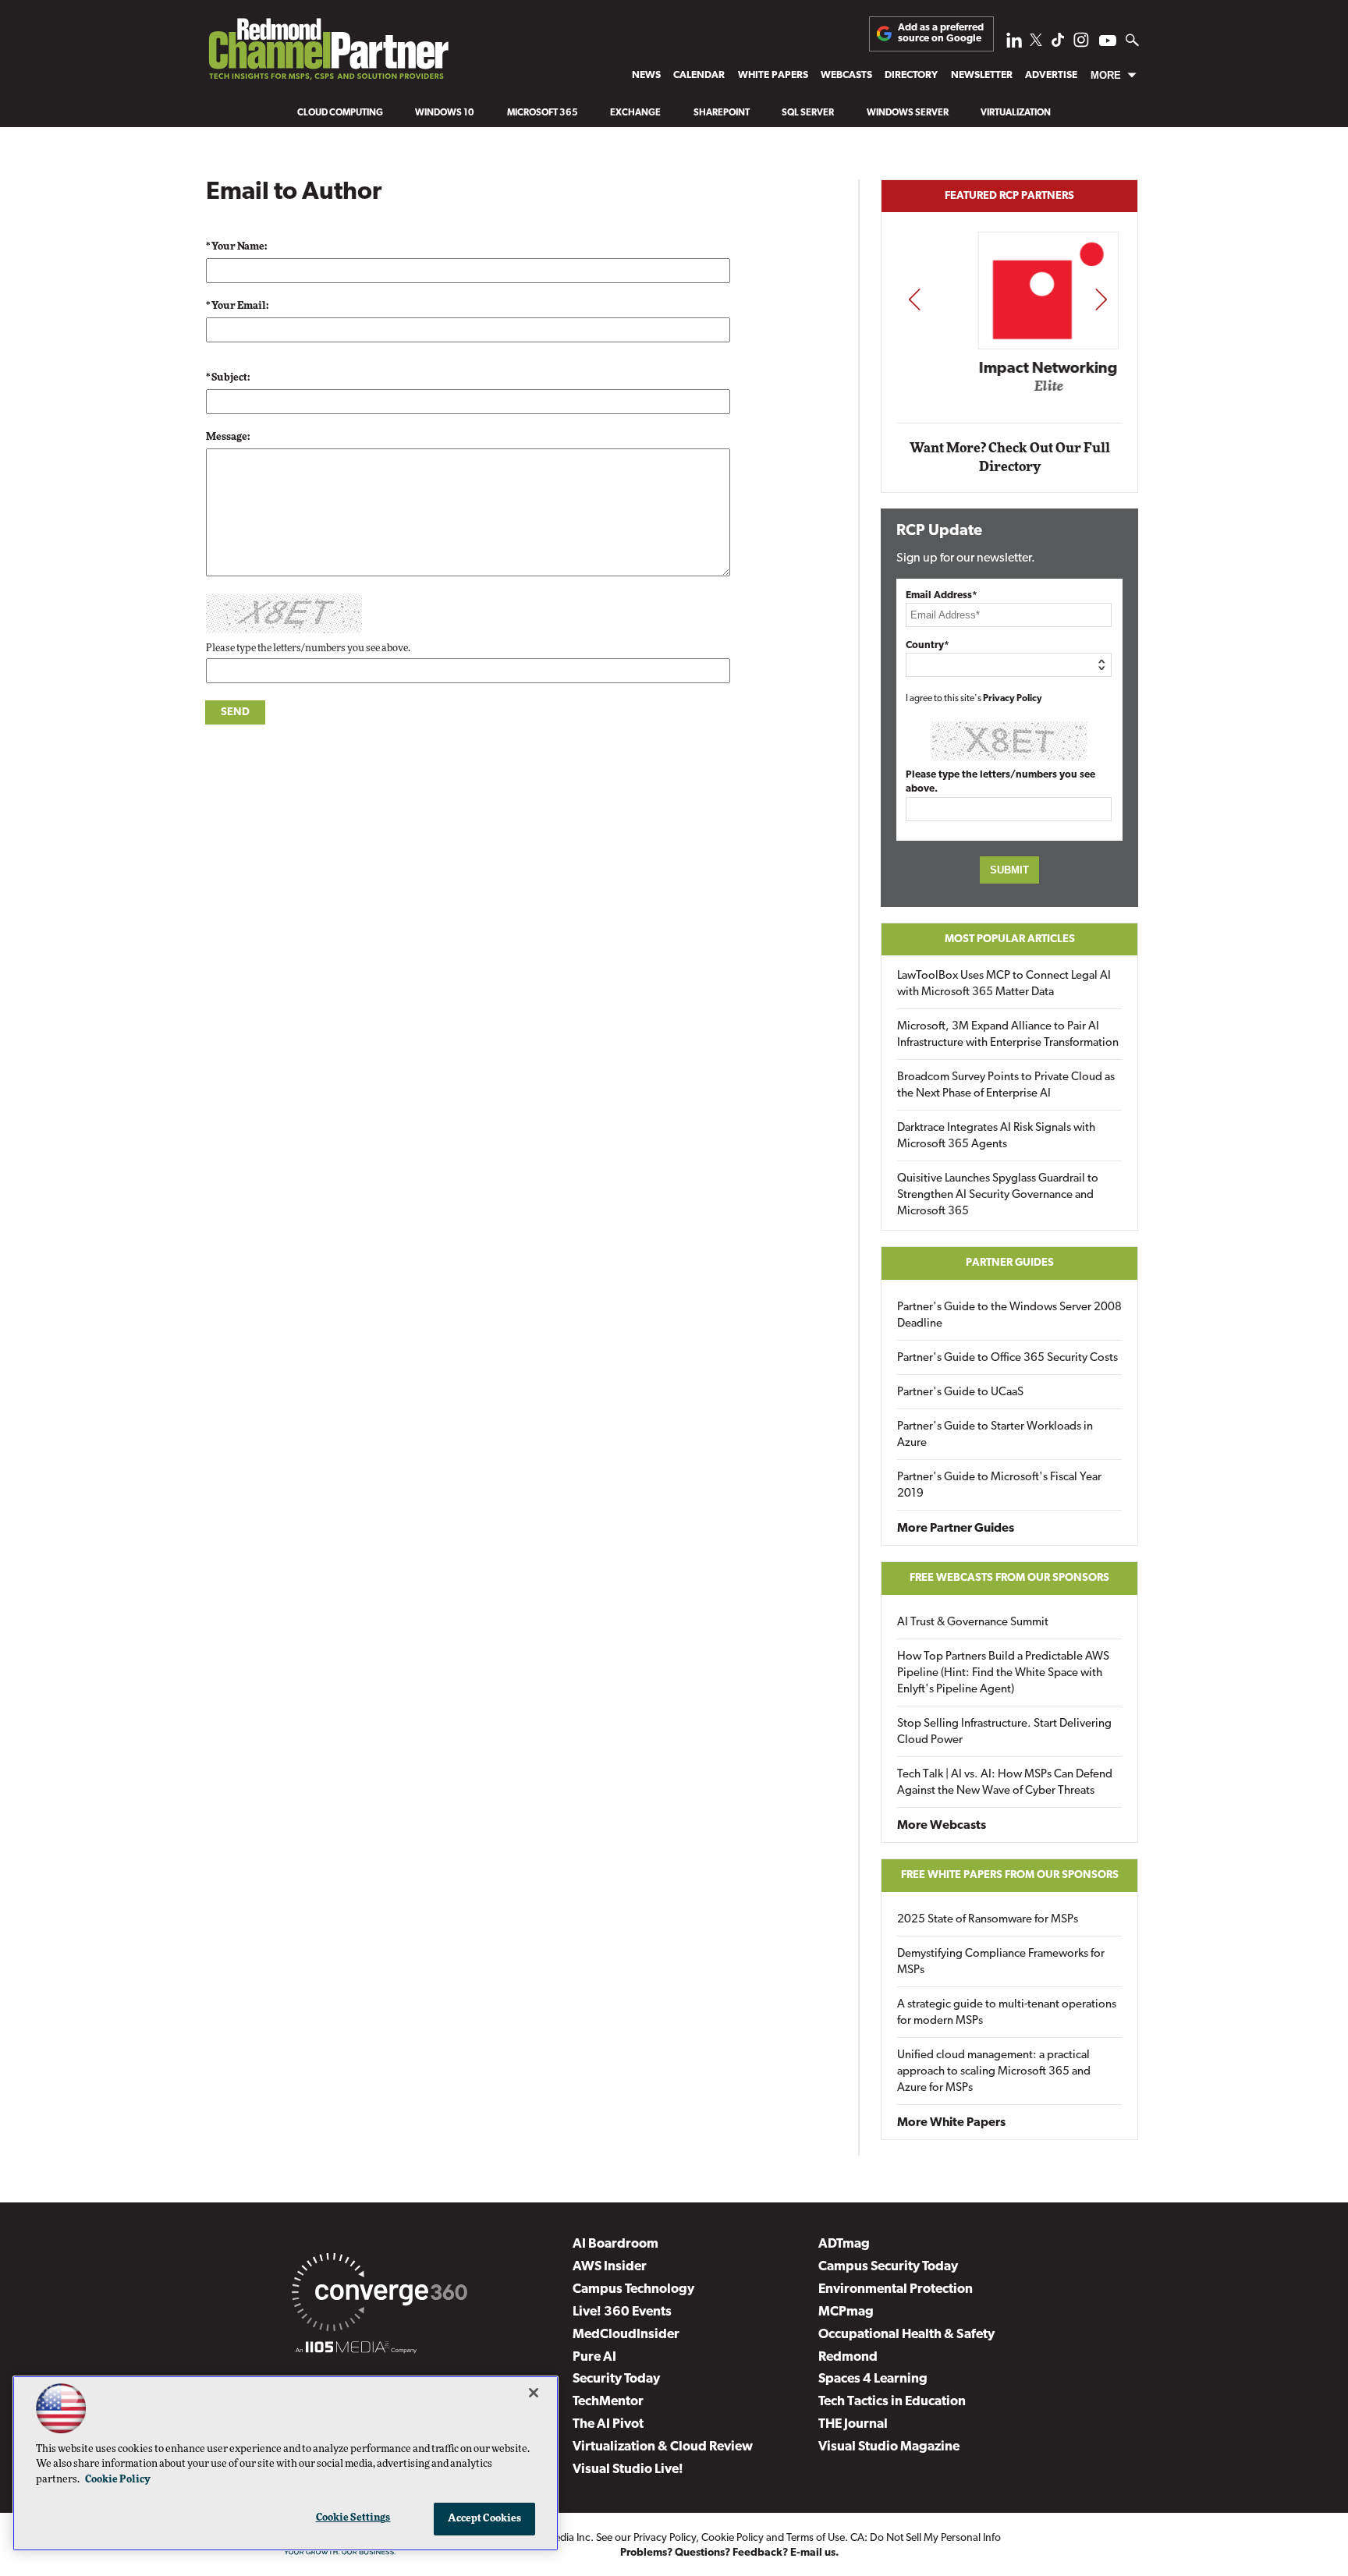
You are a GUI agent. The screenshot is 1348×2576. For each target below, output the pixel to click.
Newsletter (982, 75)
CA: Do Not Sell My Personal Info (926, 2538)
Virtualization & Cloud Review (663, 2447)
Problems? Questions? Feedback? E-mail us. (730, 2553)
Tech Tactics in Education (892, 2402)
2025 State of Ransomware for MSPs (988, 1920)
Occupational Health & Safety (906, 2335)
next (1101, 299)
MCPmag (846, 2312)
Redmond (848, 2357)
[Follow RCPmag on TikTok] (1058, 44)
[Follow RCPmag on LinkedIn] (1014, 44)
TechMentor (608, 2402)
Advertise (1051, 75)
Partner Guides (1010, 1263)
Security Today (616, 2379)
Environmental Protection (896, 2289)
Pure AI (594, 2357)
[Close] (534, 2393)
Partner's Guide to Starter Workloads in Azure (995, 1435)
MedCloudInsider (626, 2335)
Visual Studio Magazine (889, 2447)
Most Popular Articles (1010, 939)
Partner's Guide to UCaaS (960, 1393)
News (646, 75)
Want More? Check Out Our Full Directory (1010, 457)
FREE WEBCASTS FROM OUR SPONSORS (1009, 1578)
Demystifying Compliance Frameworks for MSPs (1001, 1962)
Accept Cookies (485, 2519)
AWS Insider (610, 2267)
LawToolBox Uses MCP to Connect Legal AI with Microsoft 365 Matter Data (1004, 984)
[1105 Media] (356, 2350)
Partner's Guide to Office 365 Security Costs (1007, 1358)
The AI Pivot (608, 2424)
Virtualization (1016, 113)
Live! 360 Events (622, 2312)
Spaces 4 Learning (873, 2379)
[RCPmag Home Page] (328, 53)
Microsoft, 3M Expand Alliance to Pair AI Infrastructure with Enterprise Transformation (1008, 1035)
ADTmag (844, 2244)
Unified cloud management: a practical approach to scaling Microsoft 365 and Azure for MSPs (994, 2072)
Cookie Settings (353, 2518)
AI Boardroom (615, 2244)
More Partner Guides (956, 1529)
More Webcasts (942, 1826)
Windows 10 (445, 113)
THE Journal (853, 2424)
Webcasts (846, 75)
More (1106, 75)
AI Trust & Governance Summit (973, 1623)
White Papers (773, 75)
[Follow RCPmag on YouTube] (1108, 43)
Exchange (635, 113)
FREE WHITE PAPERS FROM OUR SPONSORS (1010, 1875)
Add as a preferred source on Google (941, 33)
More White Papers (951, 2123)
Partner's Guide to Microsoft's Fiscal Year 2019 (999, 1486)
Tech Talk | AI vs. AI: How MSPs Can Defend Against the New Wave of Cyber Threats (1005, 1783)
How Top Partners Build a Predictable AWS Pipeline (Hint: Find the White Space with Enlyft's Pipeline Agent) (1003, 1673)
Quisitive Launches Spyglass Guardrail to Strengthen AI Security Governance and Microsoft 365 (998, 1195)
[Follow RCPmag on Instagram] (1081, 44)
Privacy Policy (1013, 699)
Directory (911, 75)
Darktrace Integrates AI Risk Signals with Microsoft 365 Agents (996, 1136)
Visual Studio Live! (628, 2470)
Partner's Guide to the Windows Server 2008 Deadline (1009, 1316)
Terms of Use (816, 2538)
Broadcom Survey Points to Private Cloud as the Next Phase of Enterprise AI (1006, 1086)
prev (914, 299)
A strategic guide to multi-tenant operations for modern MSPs (1007, 2013)
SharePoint (722, 113)
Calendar (699, 75)
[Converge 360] (380, 2295)
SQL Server (808, 113)
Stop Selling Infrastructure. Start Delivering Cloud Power (1004, 1732)
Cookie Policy (733, 2538)
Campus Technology (633, 2289)
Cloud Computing (340, 113)
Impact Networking (1010, 369)
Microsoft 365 (543, 113)
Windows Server (908, 113)
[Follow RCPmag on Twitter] (1036, 43)
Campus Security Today (888, 2267)
